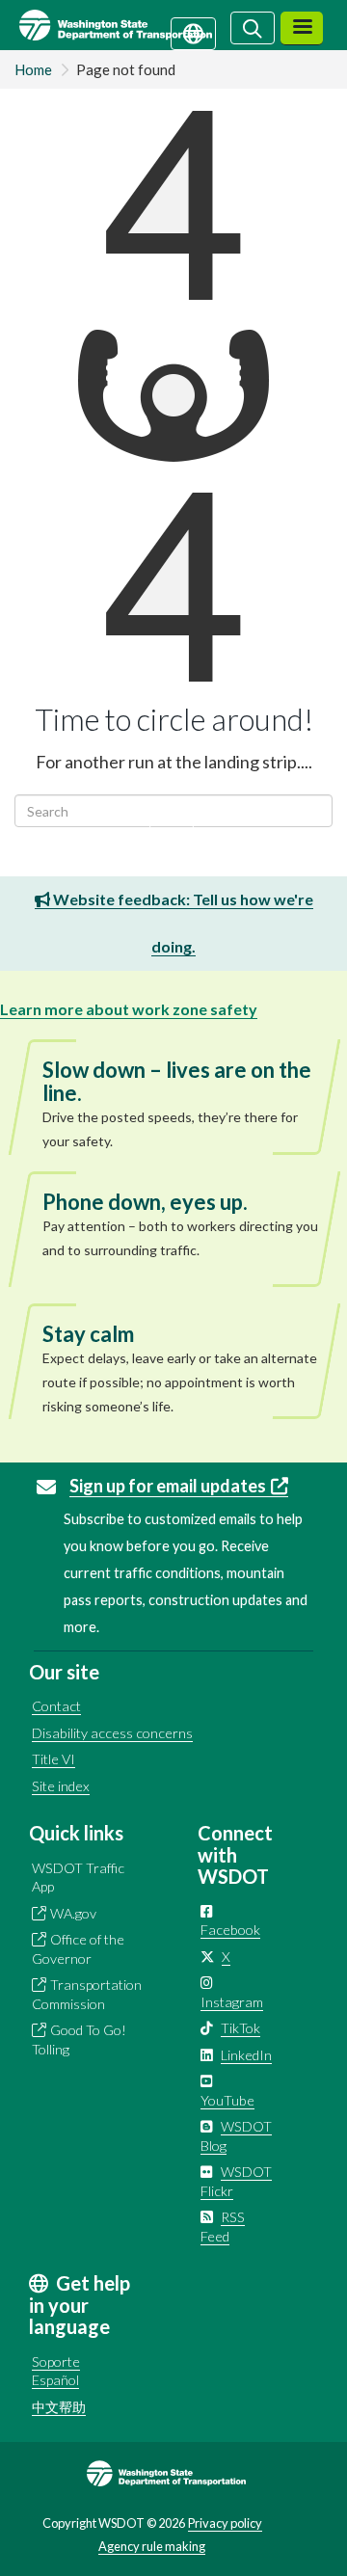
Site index (61, 1786)
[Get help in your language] (193, 32)
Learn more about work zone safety (129, 1009)
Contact (56, 1706)
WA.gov (73, 1913)
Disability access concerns (112, 1733)
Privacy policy (225, 2523)
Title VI (53, 1759)
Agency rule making (152, 2546)
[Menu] (302, 28)
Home (33, 69)
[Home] (138, 25)
